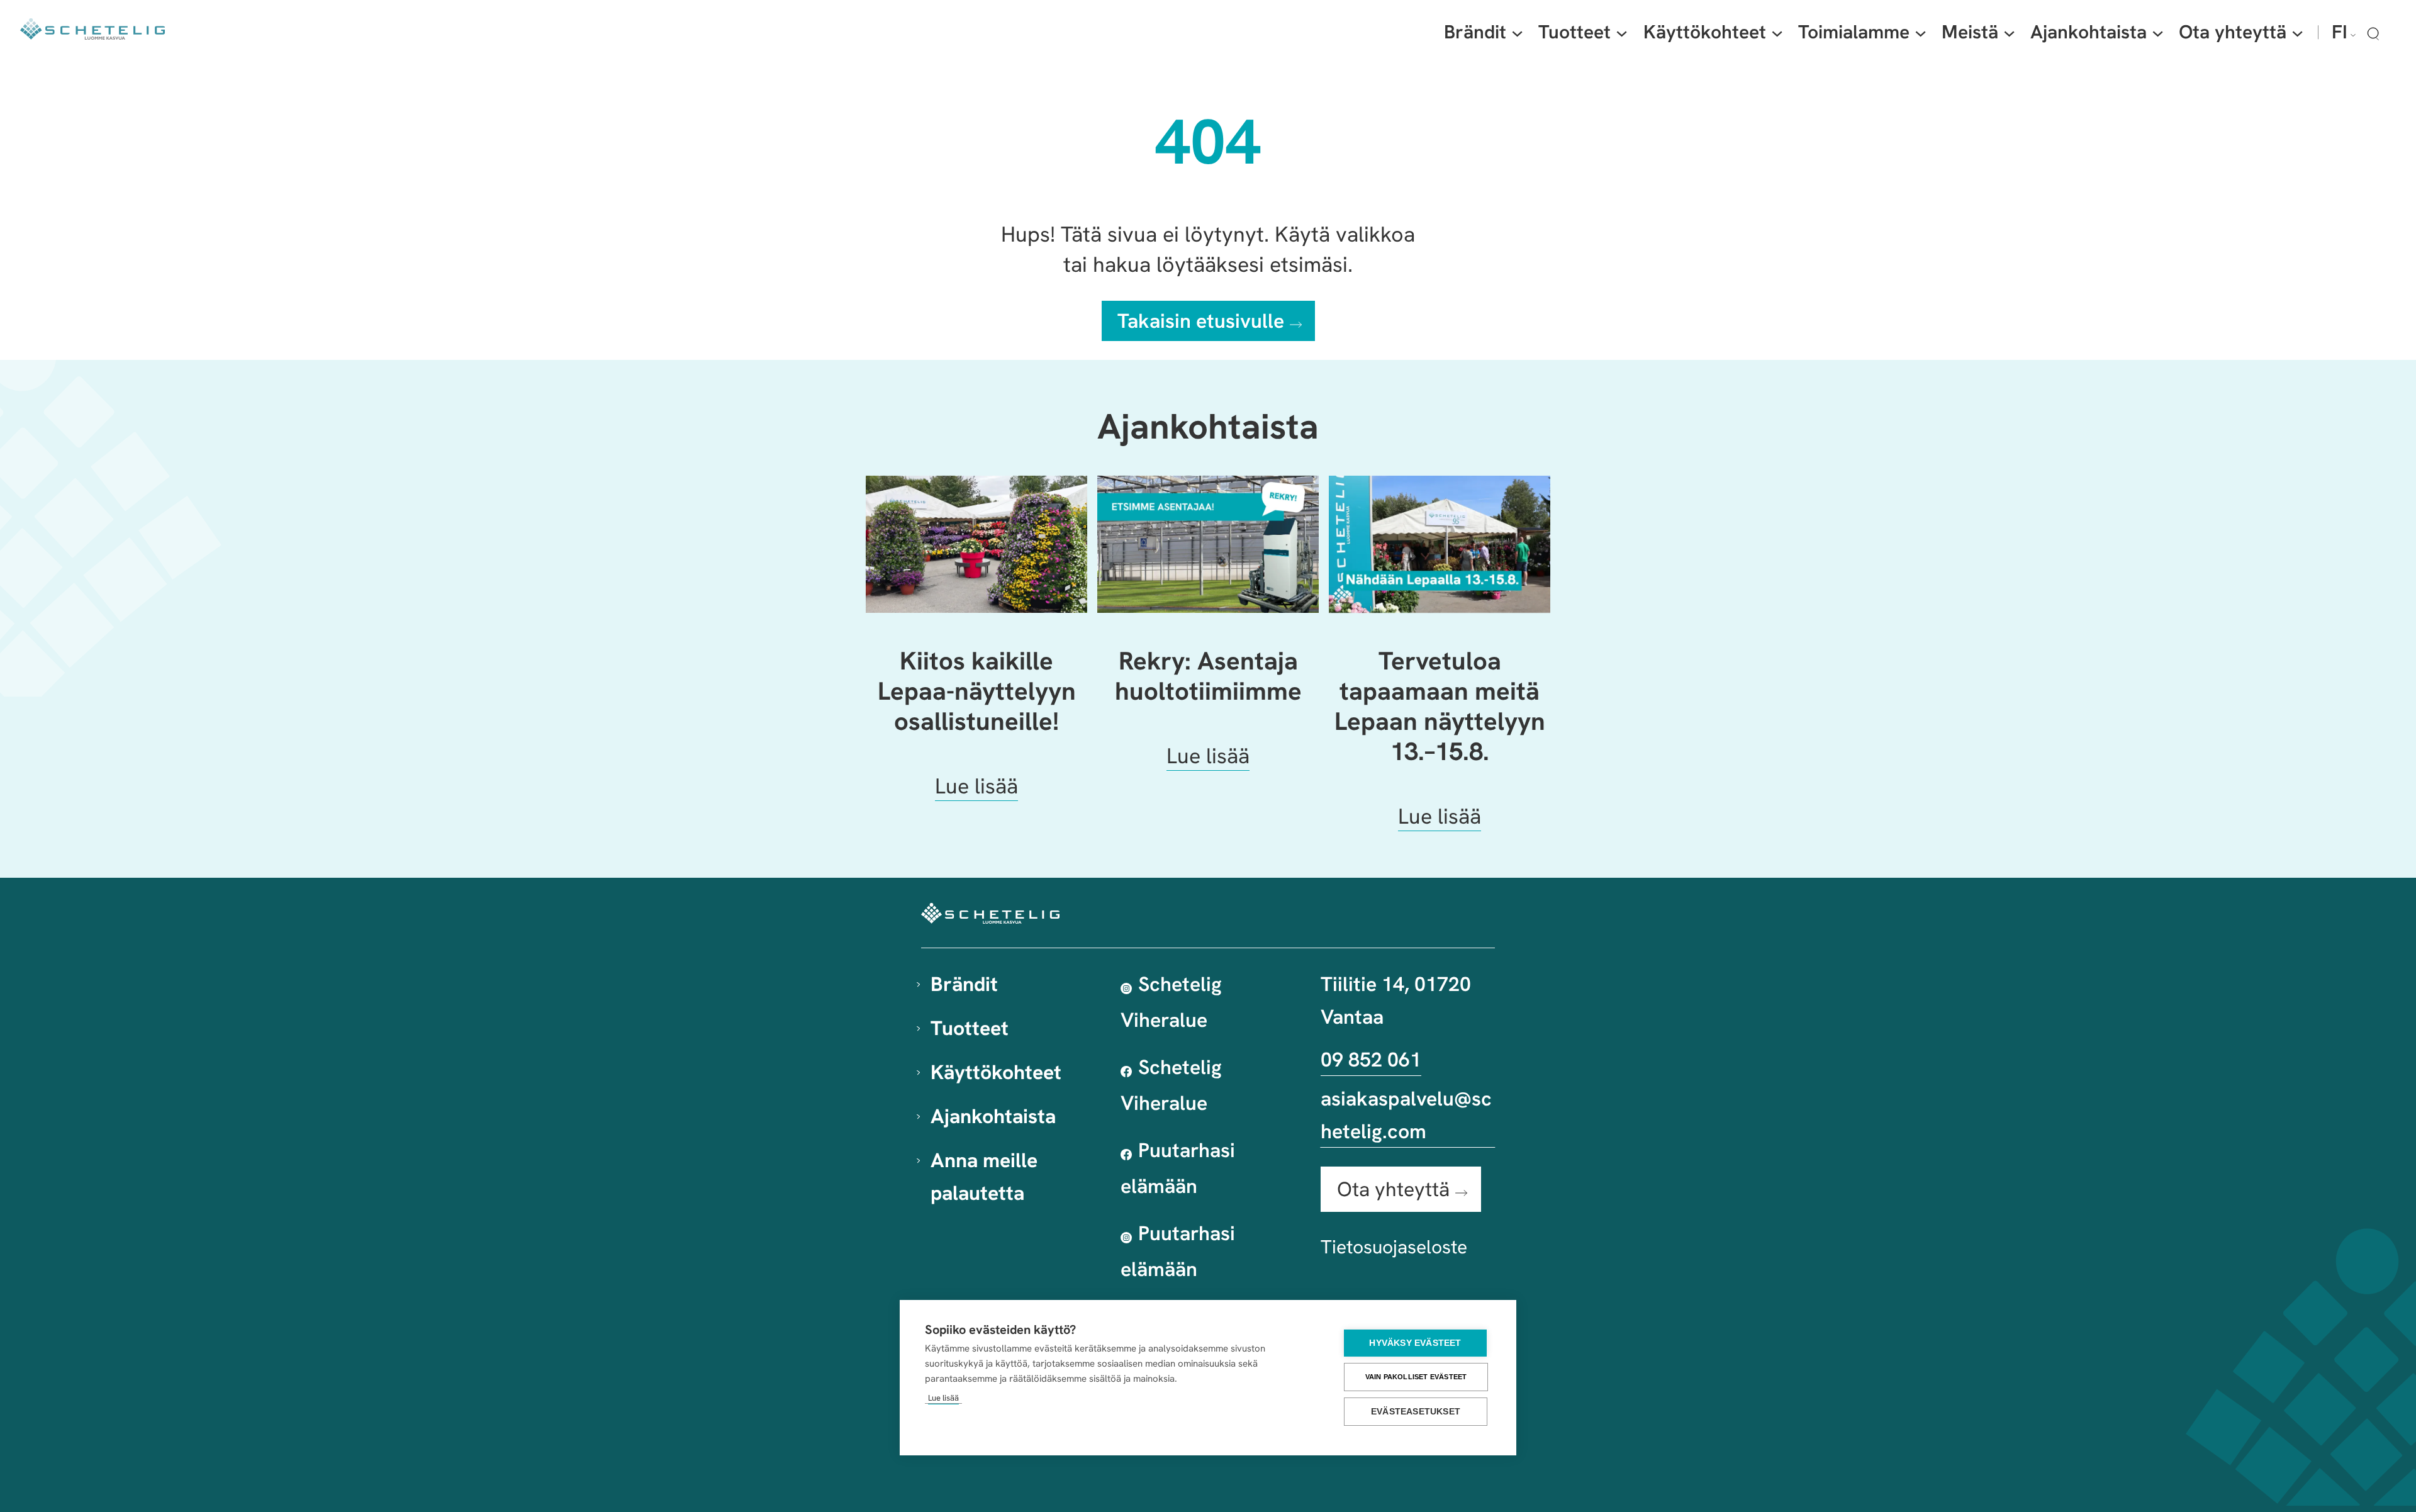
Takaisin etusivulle (1201, 321)
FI (2340, 32)
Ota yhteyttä (1393, 1189)
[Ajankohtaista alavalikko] (2158, 32)
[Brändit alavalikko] (1517, 32)
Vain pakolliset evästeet (1416, 1377)
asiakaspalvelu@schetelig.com (1406, 1115)
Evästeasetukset (1416, 1412)
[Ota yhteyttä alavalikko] (2297, 32)
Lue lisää (943, 1398)
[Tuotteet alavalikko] (1622, 32)
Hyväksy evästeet (1415, 1343)
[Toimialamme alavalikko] (1921, 32)
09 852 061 (1371, 1060)
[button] (2373, 33)
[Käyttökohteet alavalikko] (1777, 32)
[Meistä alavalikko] (2009, 32)
